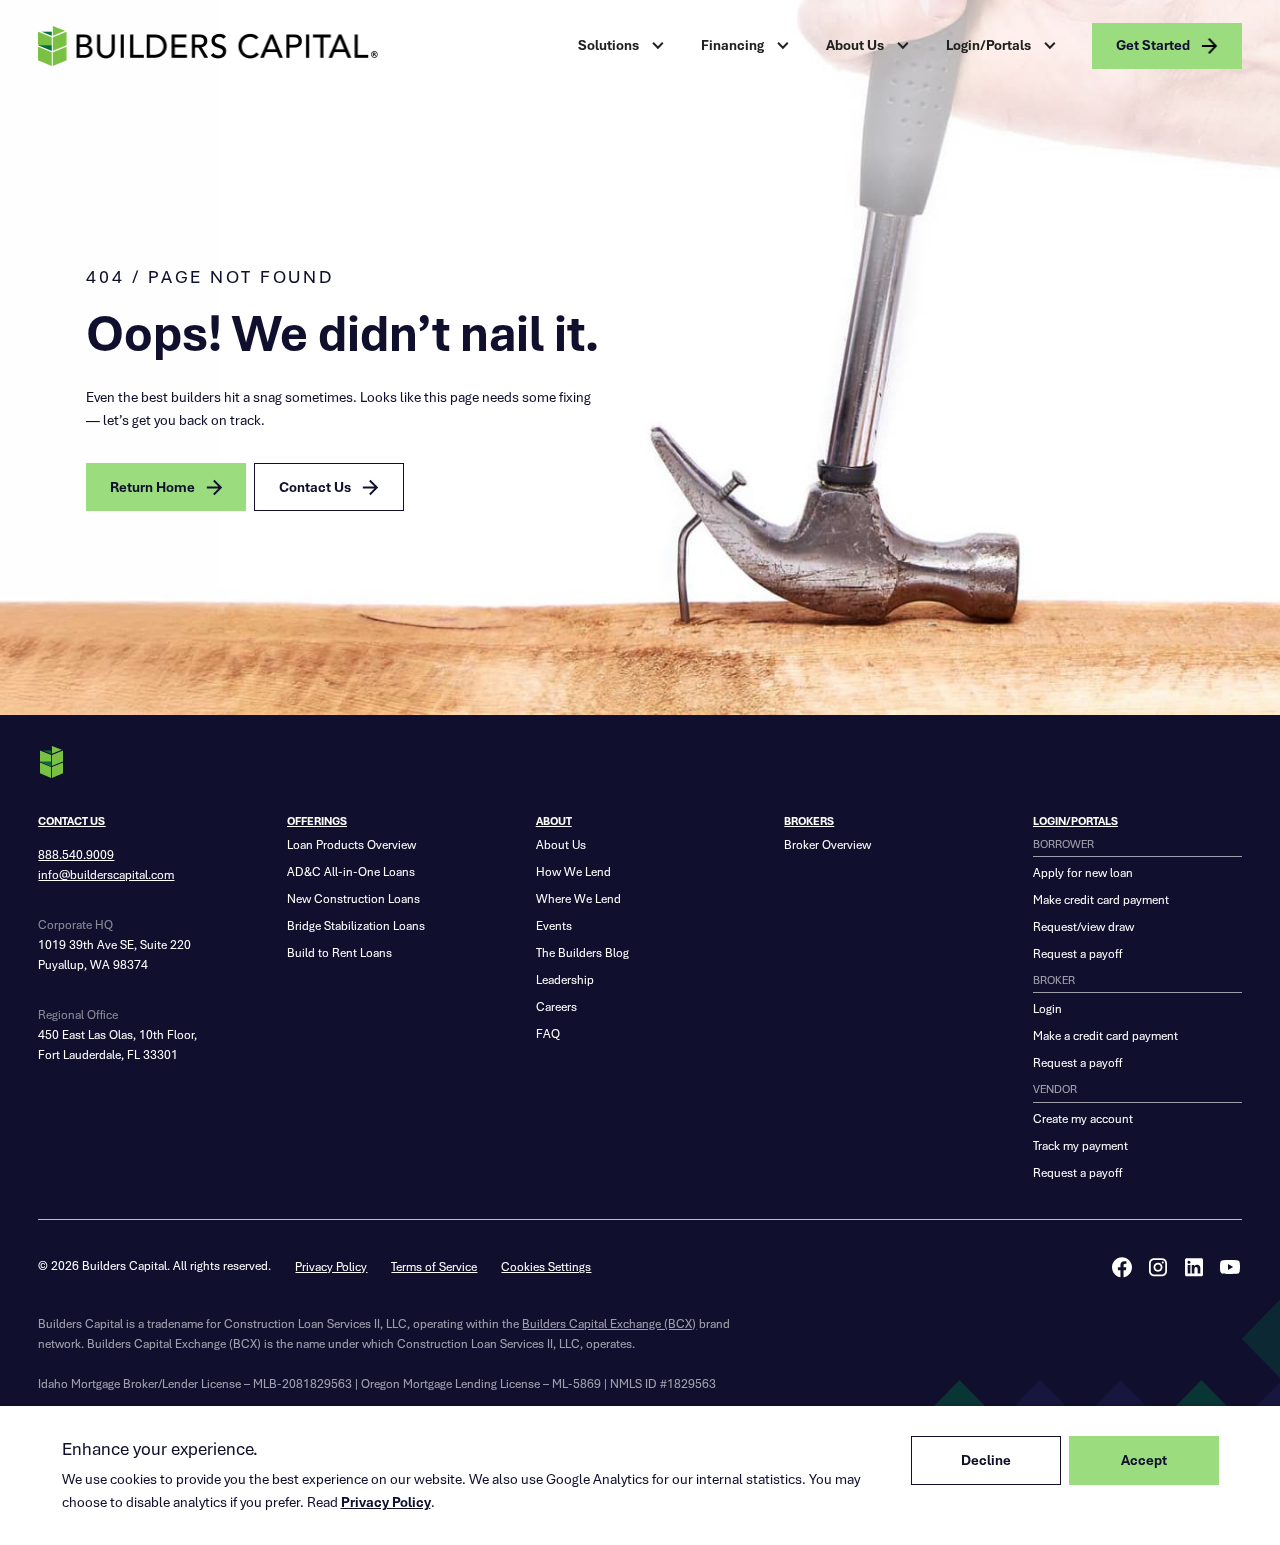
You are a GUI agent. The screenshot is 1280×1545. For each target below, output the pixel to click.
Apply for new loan (1083, 872)
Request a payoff (1077, 953)
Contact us (71, 821)
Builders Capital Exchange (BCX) (609, 1323)
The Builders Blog (582, 952)
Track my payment (1080, 1145)
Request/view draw (1083, 926)
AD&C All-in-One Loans (351, 871)
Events (554, 925)
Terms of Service (434, 1266)
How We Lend (573, 871)
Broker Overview (827, 844)
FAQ (548, 1033)
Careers (556, 1006)
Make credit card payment (1101, 899)
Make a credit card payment (1105, 1035)
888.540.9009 (76, 854)
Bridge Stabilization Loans (356, 925)
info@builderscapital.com (106, 874)
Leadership (565, 979)
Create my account (1083, 1118)
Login (1047, 1008)
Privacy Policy (331, 1266)
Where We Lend (578, 898)
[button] (623, 46)
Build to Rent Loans (339, 952)
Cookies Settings (546, 1266)
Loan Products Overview (351, 844)
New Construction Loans (353, 898)
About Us (561, 844)
